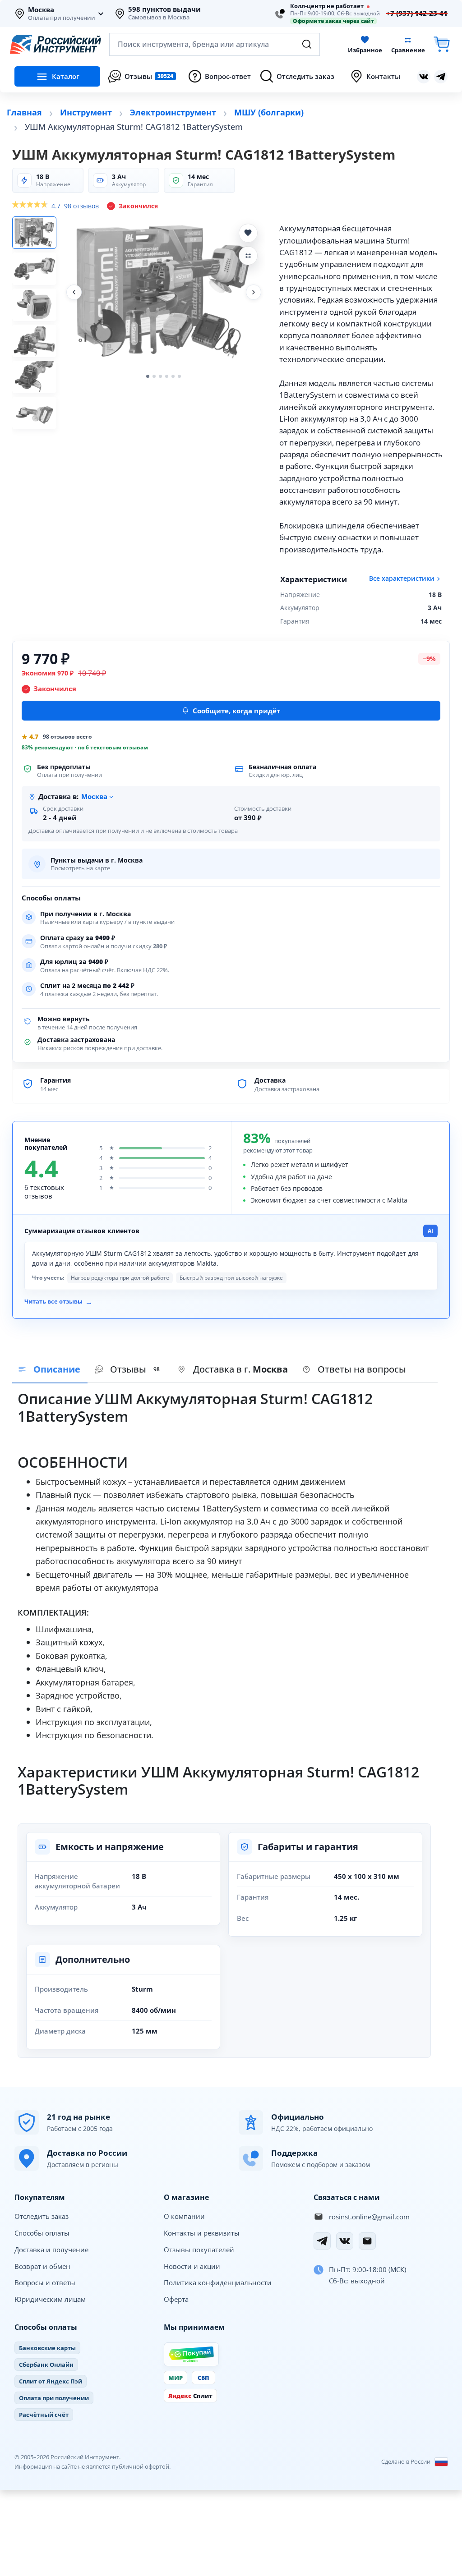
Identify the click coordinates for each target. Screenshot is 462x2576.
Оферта (176, 2299)
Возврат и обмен (42, 2266)
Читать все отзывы (58, 1302)
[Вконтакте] (424, 77)
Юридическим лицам (50, 2299)
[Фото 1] (34, 233)
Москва (41, 10)
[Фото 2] (34, 269)
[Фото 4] (34, 341)
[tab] (233, 1370)
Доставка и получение (51, 2250)
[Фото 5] (34, 377)
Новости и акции (192, 2266)
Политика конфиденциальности (218, 2282)
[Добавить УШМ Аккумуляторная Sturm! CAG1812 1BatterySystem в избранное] (248, 233)
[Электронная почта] (367, 2241)
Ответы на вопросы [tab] (362, 1369)
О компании (184, 2216)
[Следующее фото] (254, 292)
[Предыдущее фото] (74, 292)
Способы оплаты (42, 2233)
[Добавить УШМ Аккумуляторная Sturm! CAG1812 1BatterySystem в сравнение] (248, 256)
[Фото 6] (34, 413)
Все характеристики (402, 579)
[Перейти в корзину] (442, 44)
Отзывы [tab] (135, 1369)
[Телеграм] (441, 77)
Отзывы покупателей (199, 2250)
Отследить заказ (42, 2216)
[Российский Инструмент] (55, 44)
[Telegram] (322, 2241)
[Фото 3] (34, 305)
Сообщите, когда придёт (236, 711)
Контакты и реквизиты (202, 2233)
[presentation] (129, 1370)
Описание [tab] (57, 1369)
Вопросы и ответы (45, 2282)
